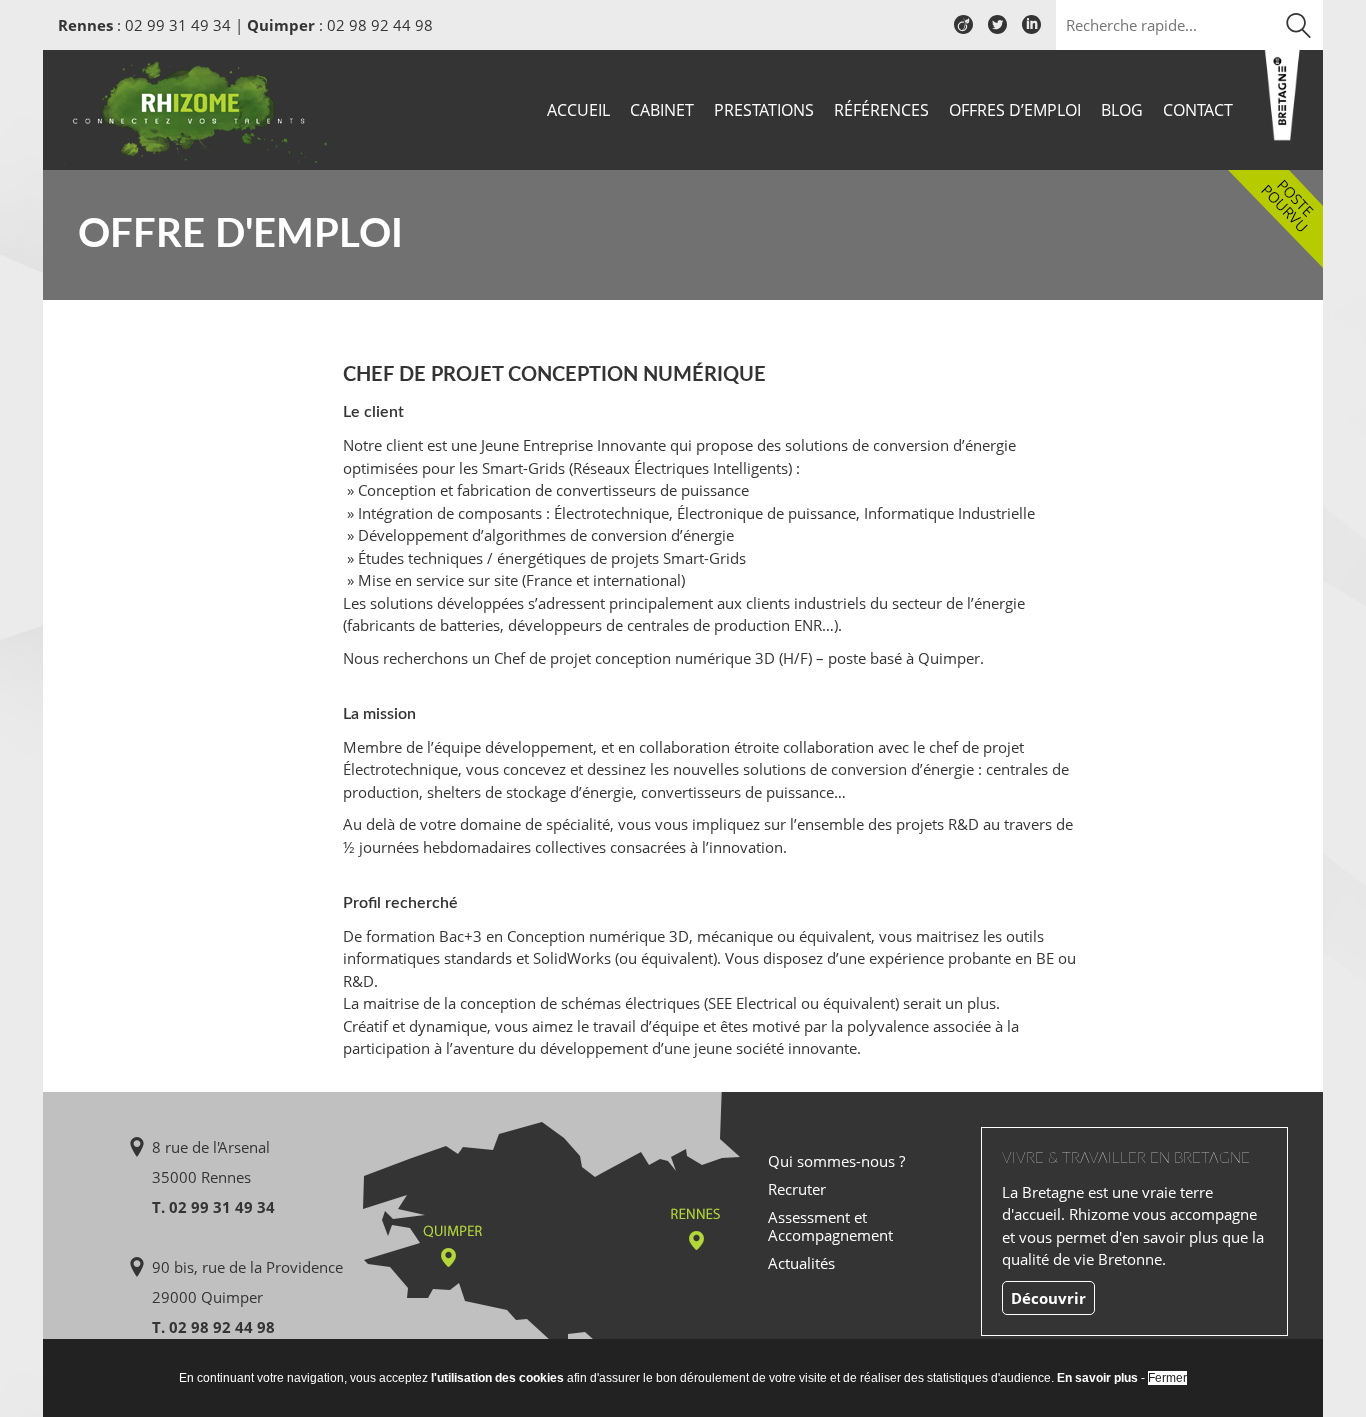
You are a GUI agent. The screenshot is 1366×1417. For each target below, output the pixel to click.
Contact (1198, 110)
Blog (1122, 110)
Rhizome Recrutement (195, 107)
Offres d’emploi (1015, 110)
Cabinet (662, 110)
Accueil (578, 110)
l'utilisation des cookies (497, 1378)
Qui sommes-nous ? (836, 1161)
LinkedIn (1031, 32)
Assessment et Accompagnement (830, 1226)
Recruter (797, 1189)
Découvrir (1048, 1298)
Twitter (997, 32)
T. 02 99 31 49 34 (213, 1207)
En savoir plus (1097, 1378)
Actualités (801, 1263)
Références (881, 110)
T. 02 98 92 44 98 (213, 1327)
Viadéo (963, 32)
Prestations (764, 110)
